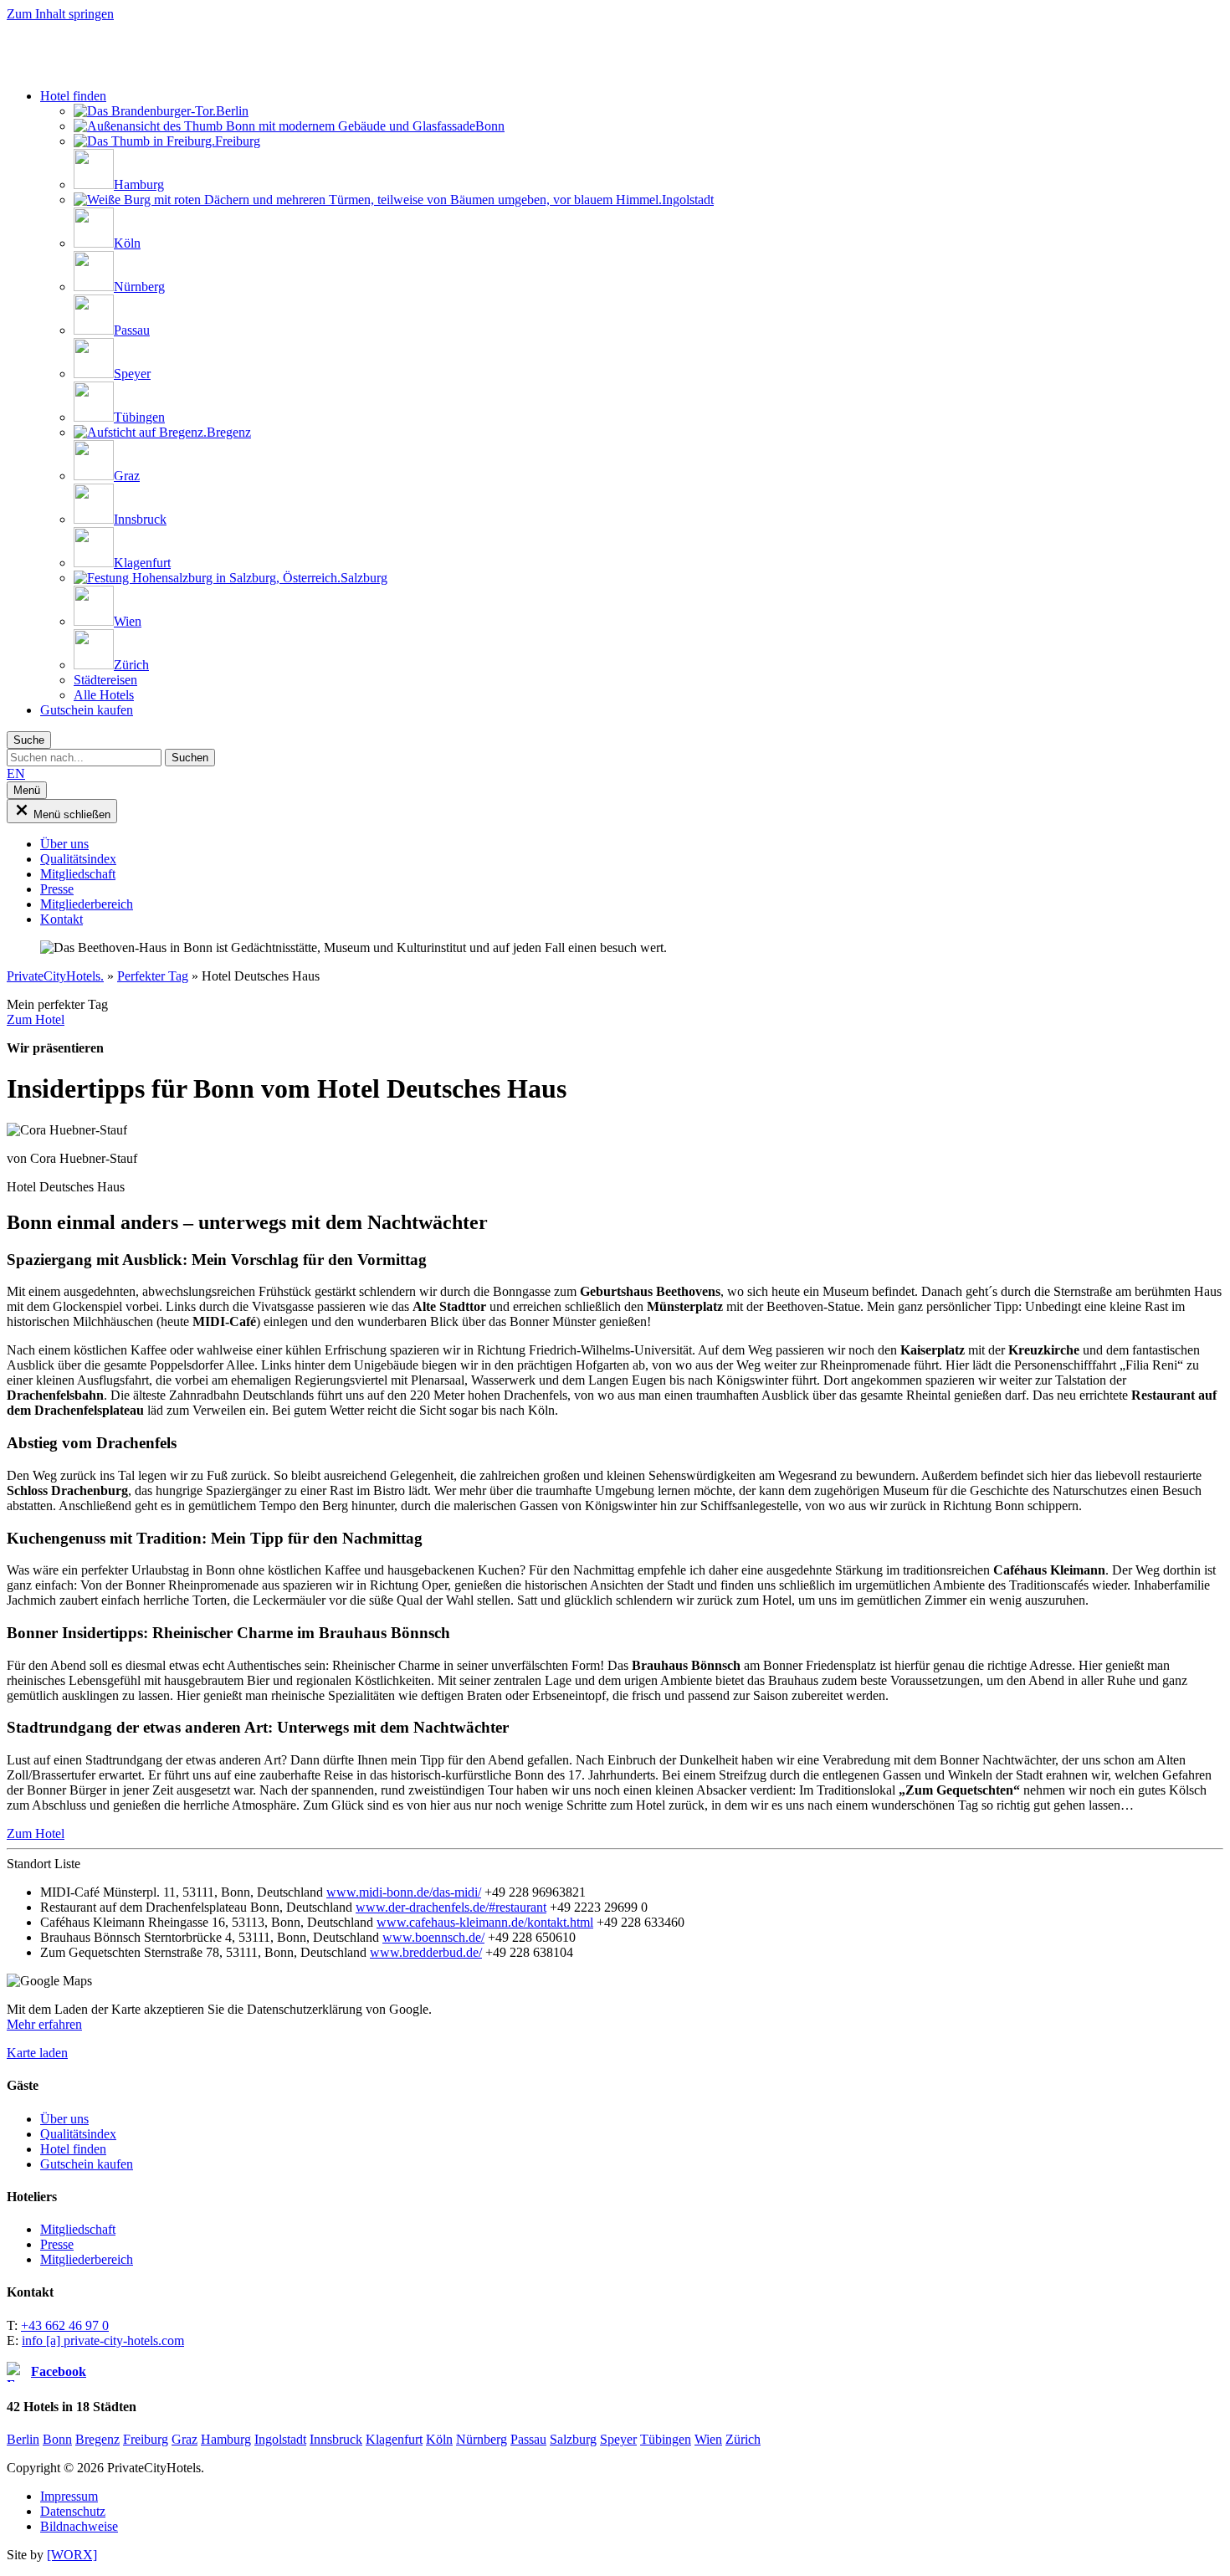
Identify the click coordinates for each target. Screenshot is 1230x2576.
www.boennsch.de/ (433, 1937)
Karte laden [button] (37, 2053)
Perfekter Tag (153, 976)
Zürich (743, 2439)
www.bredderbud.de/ (426, 1952)
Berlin (23, 2439)
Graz (184, 2439)
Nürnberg (482, 2439)
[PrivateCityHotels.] (136, 67)
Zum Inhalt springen (60, 14)
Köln (439, 2439)
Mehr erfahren (44, 2024)
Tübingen (666, 2439)
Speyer (618, 2439)
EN (16, 773)
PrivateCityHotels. (55, 976)
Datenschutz (73, 2511)
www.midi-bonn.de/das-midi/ (404, 1892)
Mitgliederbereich (87, 2259)
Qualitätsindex (78, 2134)
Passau (528, 2439)
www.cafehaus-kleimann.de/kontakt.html (485, 1922)
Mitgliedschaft (78, 2229)
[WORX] (72, 2555)
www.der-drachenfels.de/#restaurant (451, 1907)
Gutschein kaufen (87, 710)
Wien (708, 2439)
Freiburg (146, 2439)
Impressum (69, 2496)
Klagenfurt (394, 2439)
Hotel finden (73, 96)
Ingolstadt (280, 2439)
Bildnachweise (79, 2526)
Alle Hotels (104, 695)
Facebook (59, 2371)
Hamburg (226, 2439)
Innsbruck (336, 2439)
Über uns (64, 2119)
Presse (57, 2244)
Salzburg (573, 2439)
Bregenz (97, 2439)
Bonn (57, 2439)
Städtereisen (105, 680)
